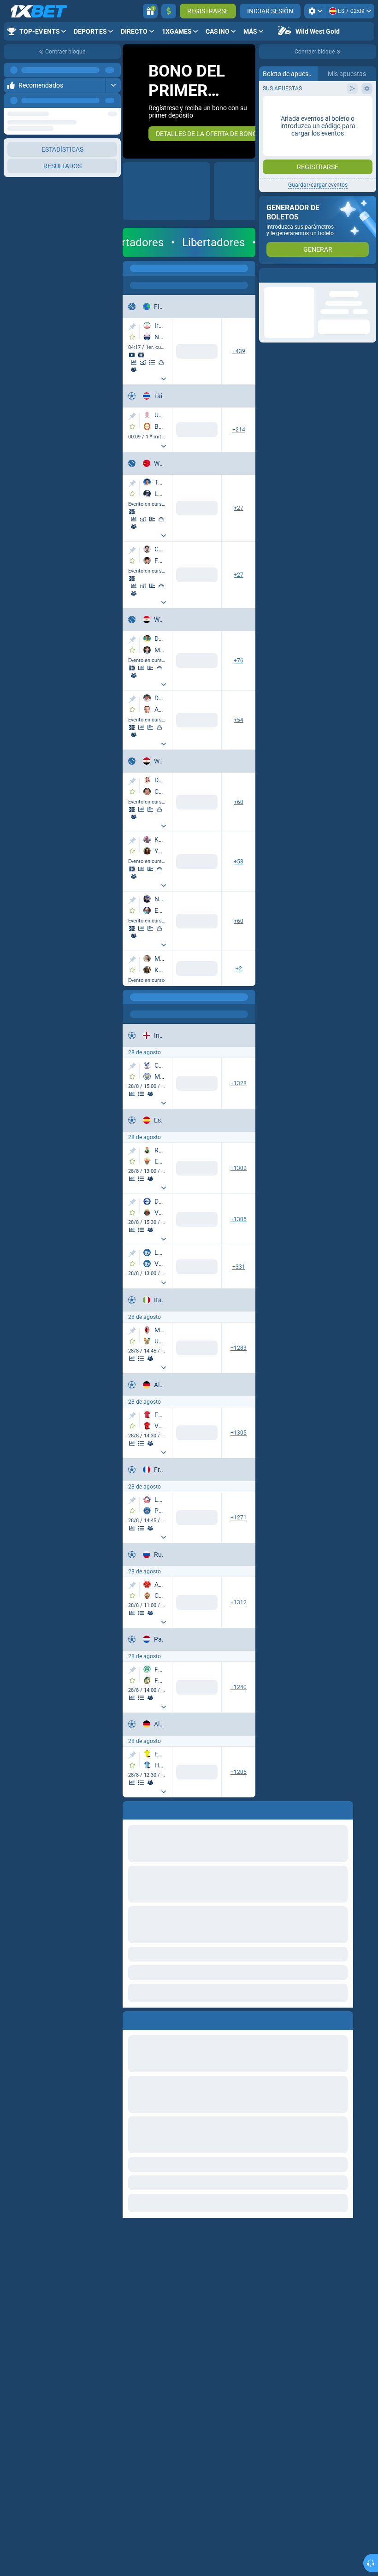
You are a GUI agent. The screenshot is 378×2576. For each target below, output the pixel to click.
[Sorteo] (152, 519)
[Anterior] (93, 100)
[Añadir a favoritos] (132, 337)
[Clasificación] (152, 362)
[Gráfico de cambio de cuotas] (143, 362)
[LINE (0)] (132, 997)
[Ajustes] (315, 11)
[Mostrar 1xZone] (141, 355)
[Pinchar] (132, 327)
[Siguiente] (113, 100)
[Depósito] (169, 11)
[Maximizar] (113, 70)
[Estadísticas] (134, 362)
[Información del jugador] (134, 526)
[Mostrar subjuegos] (164, 379)
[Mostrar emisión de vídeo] (132, 355)
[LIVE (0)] (132, 268)
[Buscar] (248, 268)
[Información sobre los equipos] (134, 370)
